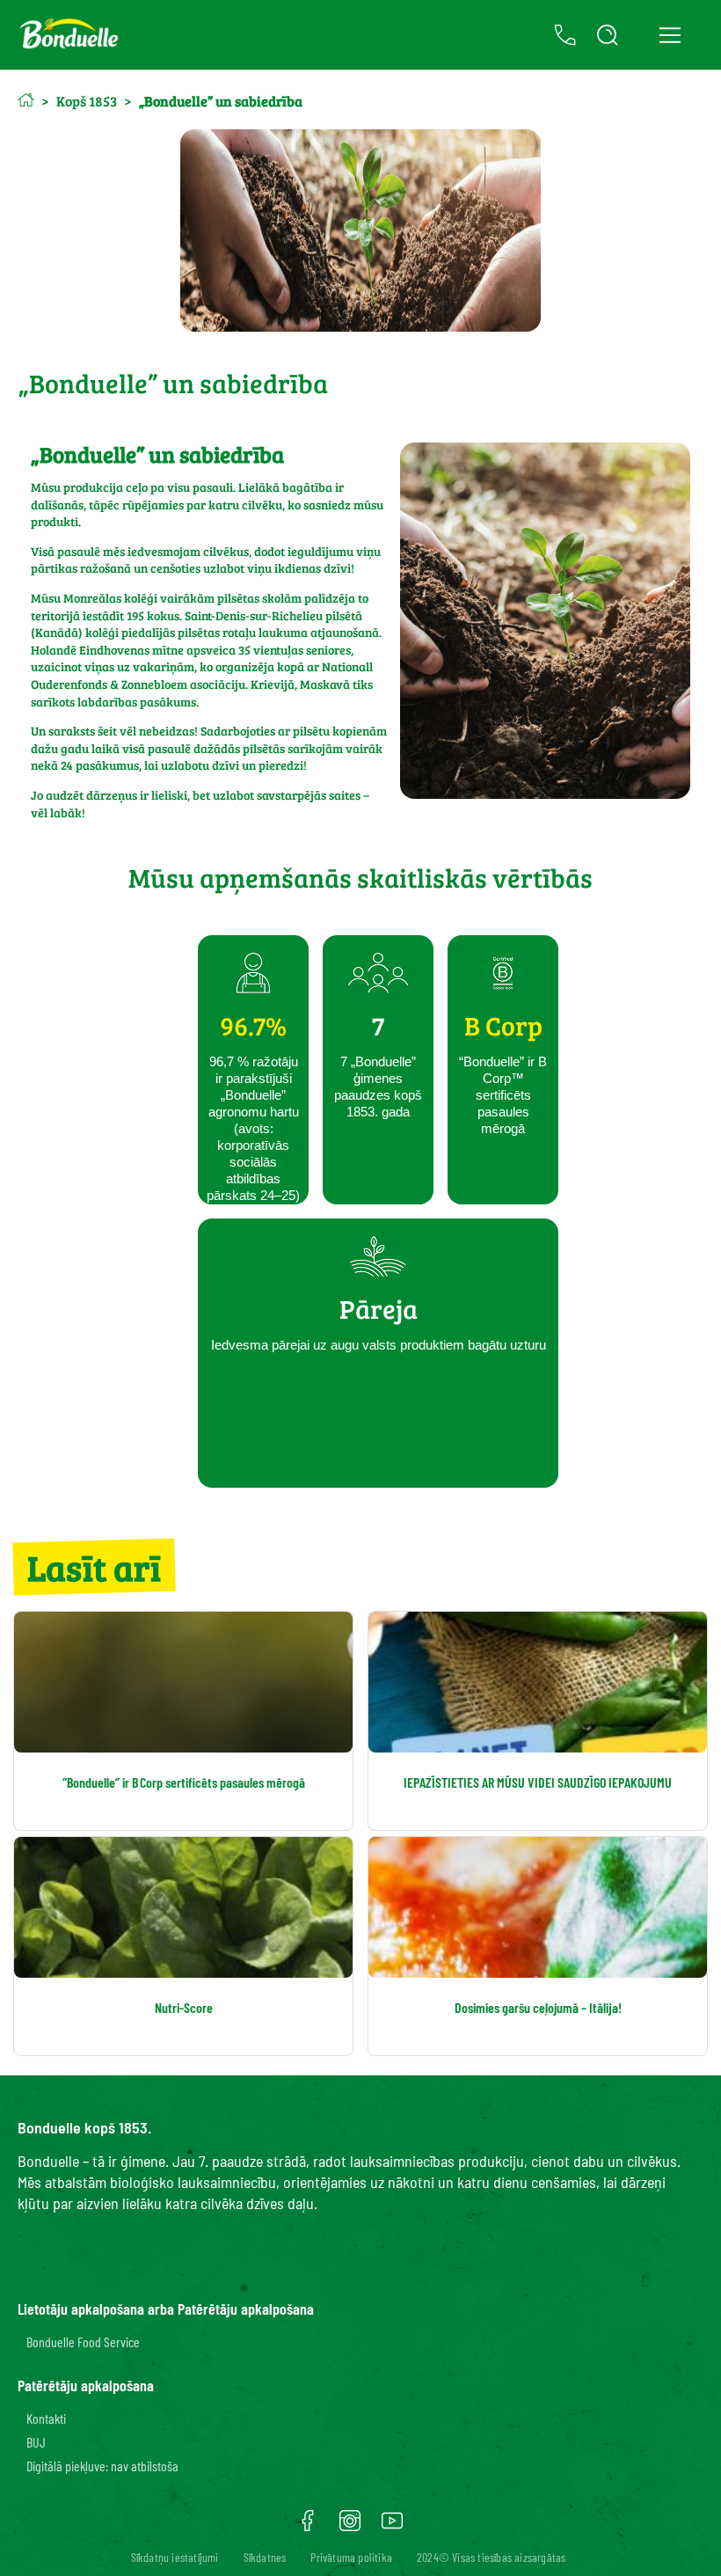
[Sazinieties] (565, 35)
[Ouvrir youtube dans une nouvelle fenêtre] (392, 2527)
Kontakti (46, 2418)
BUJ (36, 2442)
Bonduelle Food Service (83, 2342)
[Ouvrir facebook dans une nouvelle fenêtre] (308, 2527)
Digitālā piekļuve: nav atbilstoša (102, 2466)
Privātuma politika (351, 2557)
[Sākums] (26, 100)
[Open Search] (608, 35)
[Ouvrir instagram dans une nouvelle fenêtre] (350, 2527)
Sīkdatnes (265, 2557)
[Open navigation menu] (670, 35)
